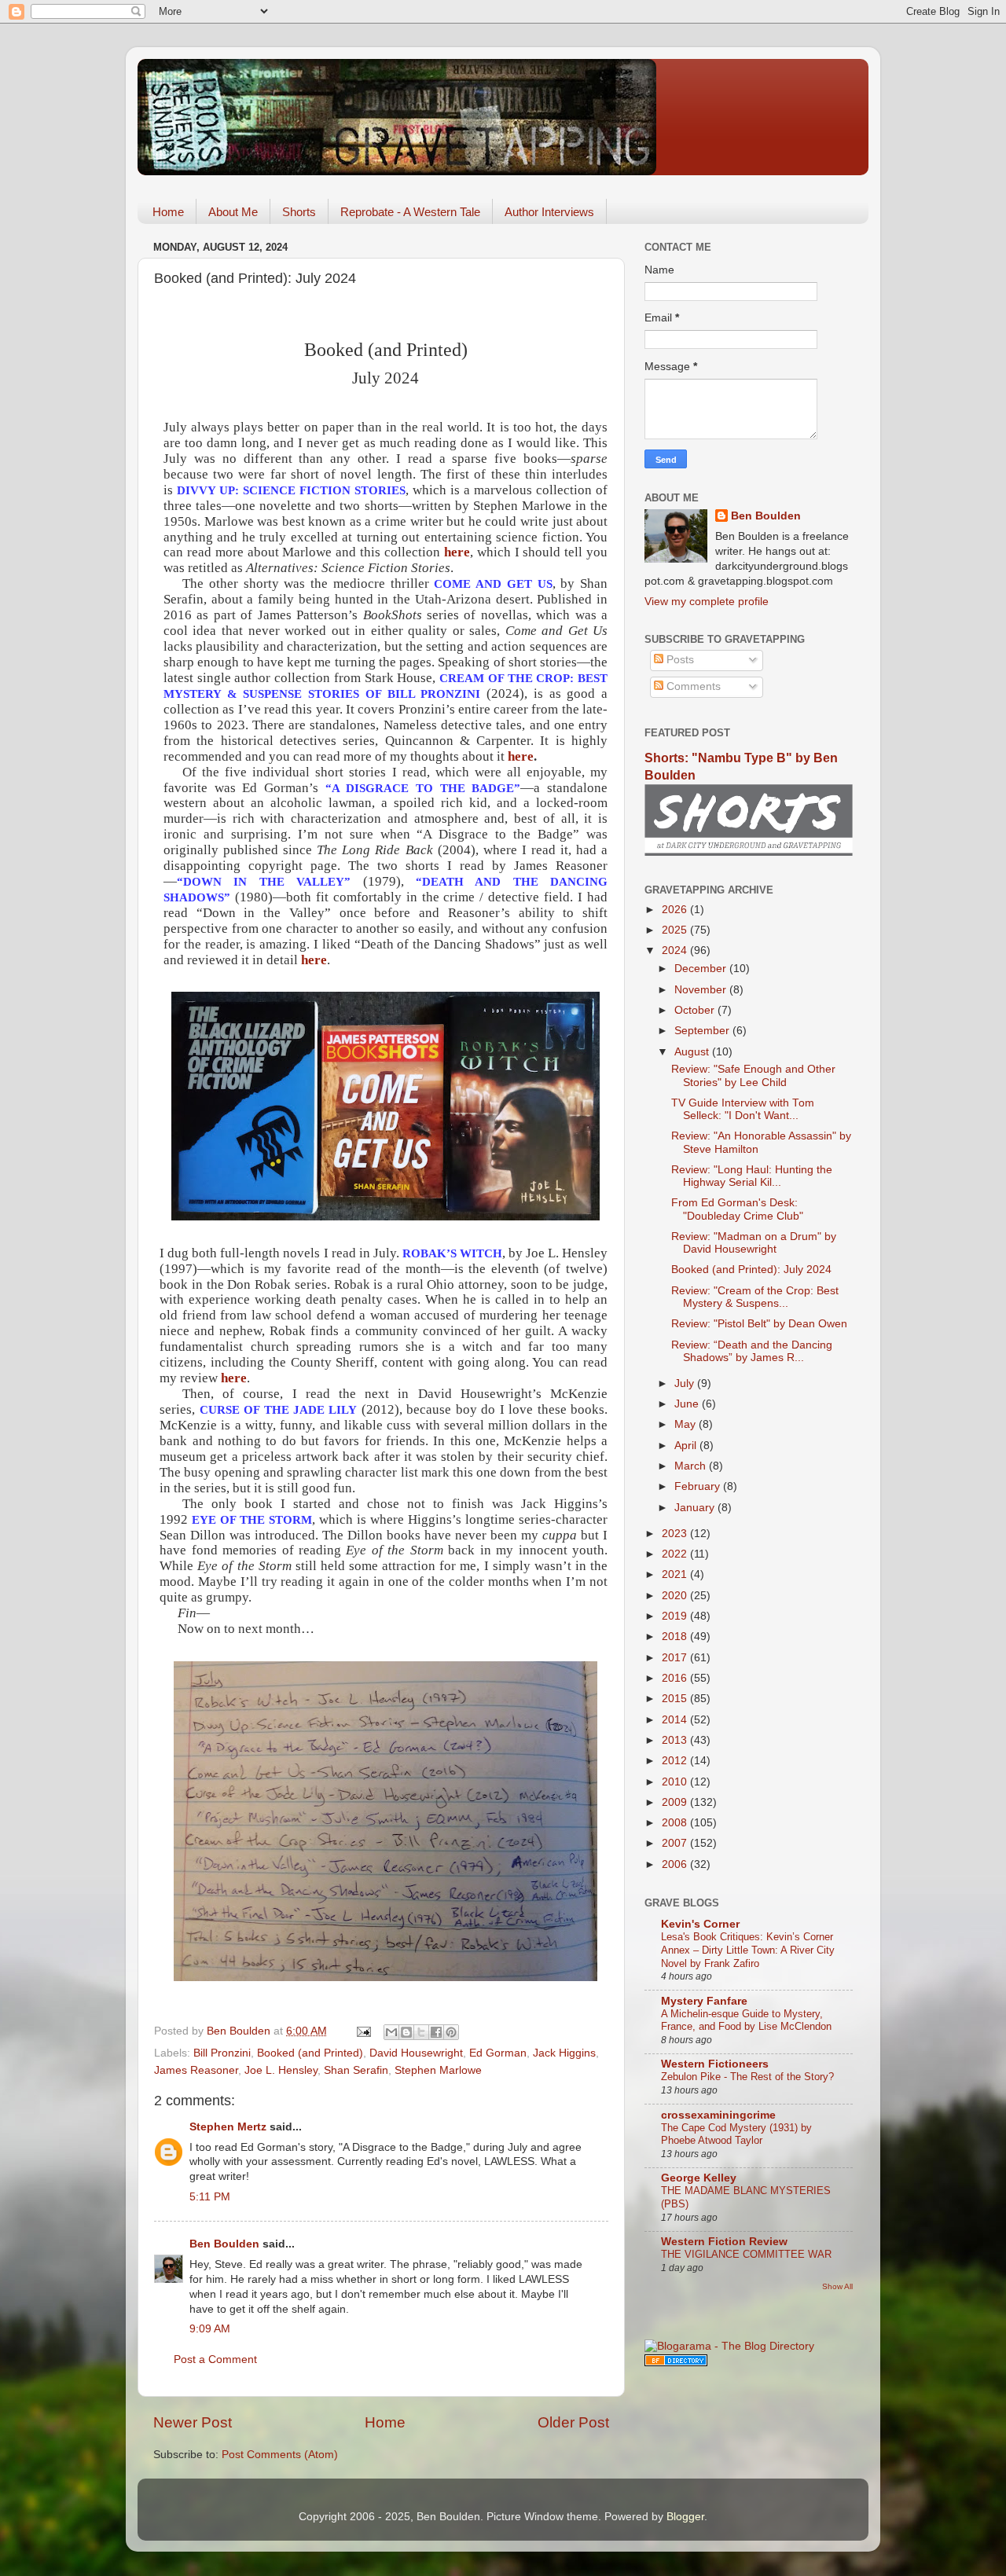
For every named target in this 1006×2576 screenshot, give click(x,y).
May (687, 1424)
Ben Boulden (224, 2244)
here (457, 552)
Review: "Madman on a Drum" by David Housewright (754, 1243)
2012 (676, 1761)
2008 (676, 1823)
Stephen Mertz (228, 2127)
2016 (676, 1678)
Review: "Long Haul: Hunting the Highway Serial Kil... (752, 1176)
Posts (679, 660)
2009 (676, 1802)
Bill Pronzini (222, 2053)
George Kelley (699, 2178)
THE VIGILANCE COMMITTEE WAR (746, 2254)
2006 (676, 1864)
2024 (676, 950)
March (692, 1466)
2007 (676, 1843)
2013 (676, 1740)
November (702, 990)
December (702, 969)
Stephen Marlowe (438, 2070)
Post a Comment (215, 2359)
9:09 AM (210, 2329)
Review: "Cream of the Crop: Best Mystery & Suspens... (755, 1297)
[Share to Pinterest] (451, 2032)
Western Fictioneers (715, 2064)
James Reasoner (196, 2070)
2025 (676, 930)
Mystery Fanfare (704, 2001)
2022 (676, 1554)
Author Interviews (549, 212)
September (703, 1031)
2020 (676, 1596)
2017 (676, 1658)
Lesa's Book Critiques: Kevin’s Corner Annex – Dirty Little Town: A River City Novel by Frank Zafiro (748, 1950)
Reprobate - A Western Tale (410, 212)
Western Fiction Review (724, 2242)
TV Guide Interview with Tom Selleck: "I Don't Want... (743, 1109)
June (688, 1404)
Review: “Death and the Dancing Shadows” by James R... (752, 1351)
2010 (676, 1782)
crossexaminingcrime (718, 2115)
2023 (676, 1534)
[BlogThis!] (406, 2032)
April (687, 1446)
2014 (676, 1720)
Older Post (573, 2422)
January (696, 1508)
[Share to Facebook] (436, 2032)
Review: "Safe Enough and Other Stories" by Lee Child (753, 1075)
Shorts (299, 212)
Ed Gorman (498, 2053)
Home (168, 212)
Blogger (685, 2517)
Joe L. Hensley (281, 2070)
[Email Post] (363, 2031)
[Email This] (391, 2032)
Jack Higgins (564, 2053)
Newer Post (193, 2422)
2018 (676, 1637)
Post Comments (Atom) (280, 2455)
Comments (692, 686)
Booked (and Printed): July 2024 (751, 1270)
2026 (676, 910)
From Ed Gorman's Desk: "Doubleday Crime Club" (737, 1209)
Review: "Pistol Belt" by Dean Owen (759, 1324)
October (696, 1010)
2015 (676, 1699)
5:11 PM (210, 2197)
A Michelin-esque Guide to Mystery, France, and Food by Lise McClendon (746, 2020)
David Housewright (416, 2053)
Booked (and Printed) (310, 2053)
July (686, 1383)
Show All (837, 2286)
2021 (676, 1574)
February (699, 1486)
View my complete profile (707, 602)
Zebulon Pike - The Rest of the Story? (747, 2077)
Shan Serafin (356, 2070)
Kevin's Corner (700, 1924)
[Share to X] (421, 2032)
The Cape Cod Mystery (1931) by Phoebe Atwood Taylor (736, 2134)
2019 (676, 1616)
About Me (233, 212)
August (693, 1052)
